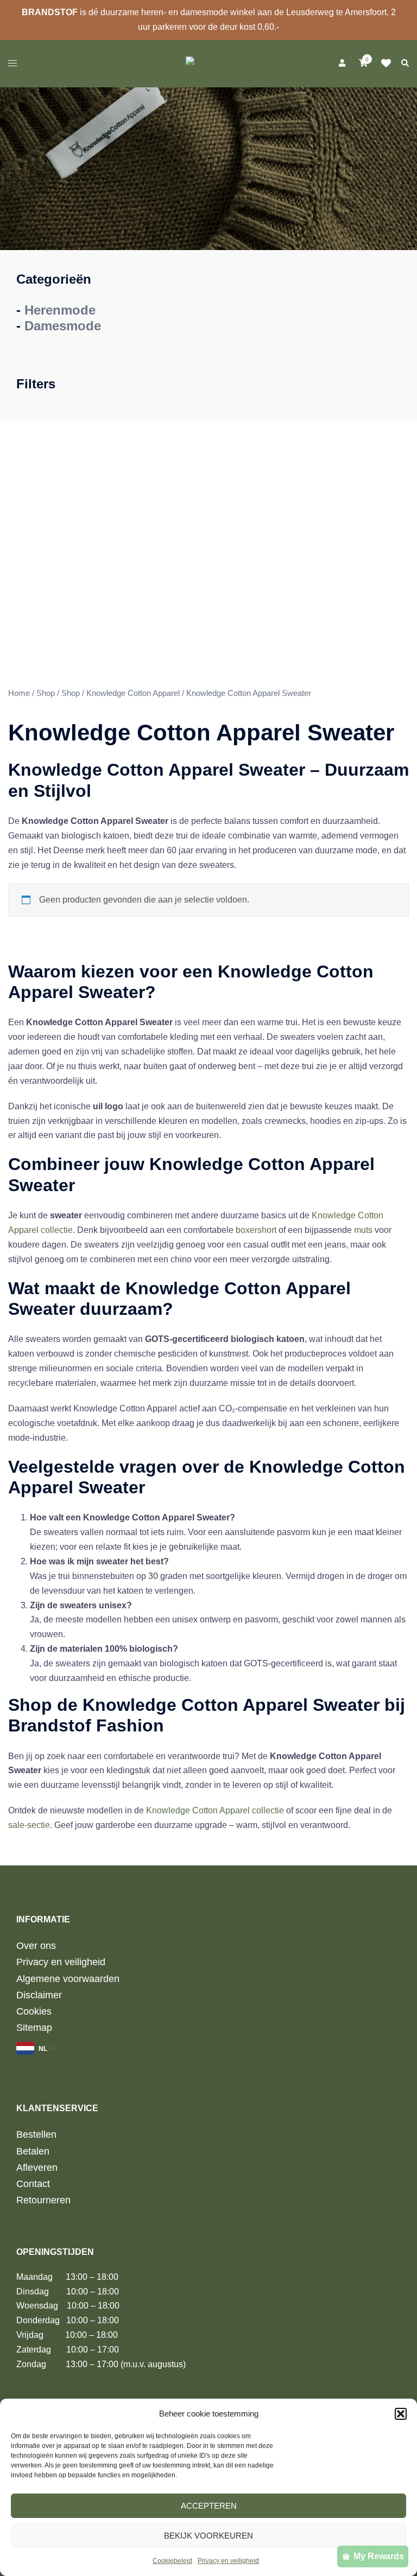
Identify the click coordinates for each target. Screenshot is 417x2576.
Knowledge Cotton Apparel (133, 693)
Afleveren (37, 2168)
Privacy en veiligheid (228, 2561)
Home (19, 693)
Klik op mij (389, 63)
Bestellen (36, 2134)
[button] (401, 2414)
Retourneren (43, 2200)
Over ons (36, 1946)
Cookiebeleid (172, 2561)
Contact (33, 2184)
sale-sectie (29, 1825)
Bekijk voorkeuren (208, 2536)
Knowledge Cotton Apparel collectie (215, 1810)
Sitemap (34, 2028)
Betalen (33, 2151)
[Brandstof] (208, 63)
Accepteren (209, 2506)
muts (363, 1230)
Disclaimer (39, 1995)
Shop (46, 693)
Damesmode (63, 326)
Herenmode (60, 310)
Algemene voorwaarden (68, 1979)
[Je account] (341, 63)
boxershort (256, 1230)
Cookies (34, 2011)
